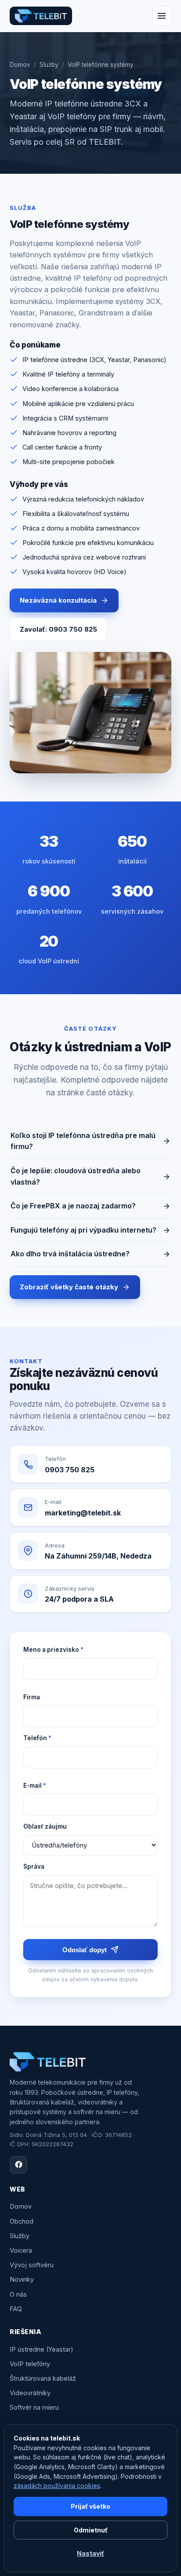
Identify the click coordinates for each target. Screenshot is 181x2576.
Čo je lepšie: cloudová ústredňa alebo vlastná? (76, 1176)
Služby (49, 65)
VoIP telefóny (30, 2364)
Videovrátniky (30, 2393)
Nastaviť (90, 2553)
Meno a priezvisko (53, 1650)
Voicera (21, 2250)
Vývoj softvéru (32, 2265)
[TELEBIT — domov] (41, 16)
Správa (34, 1866)
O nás (18, 2294)
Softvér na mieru (34, 2407)
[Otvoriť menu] (162, 16)
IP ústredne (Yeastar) (42, 2349)
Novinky (22, 2279)
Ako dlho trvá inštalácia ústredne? (70, 1254)
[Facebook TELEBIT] (18, 2165)
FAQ (16, 2309)
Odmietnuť (91, 2530)
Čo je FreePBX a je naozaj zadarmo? (73, 1206)
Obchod (22, 2221)
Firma (32, 1697)
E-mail (35, 1786)
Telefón (37, 1738)
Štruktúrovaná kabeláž (43, 2378)
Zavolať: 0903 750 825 (58, 629)
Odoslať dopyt (85, 1950)
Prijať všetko (90, 2506)
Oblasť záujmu (45, 1826)
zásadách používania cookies (57, 2486)
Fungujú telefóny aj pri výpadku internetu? (83, 1230)
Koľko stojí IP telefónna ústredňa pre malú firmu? (83, 1141)
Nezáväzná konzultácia (58, 600)
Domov (20, 65)
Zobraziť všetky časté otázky (69, 1287)
